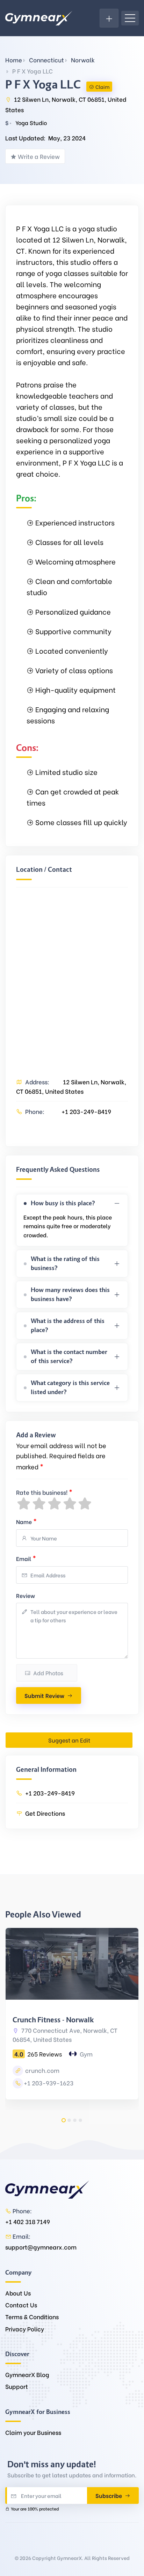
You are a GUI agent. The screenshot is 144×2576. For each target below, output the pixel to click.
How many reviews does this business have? (70, 1294)
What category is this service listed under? (70, 1387)
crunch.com (42, 2070)
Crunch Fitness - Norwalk (53, 2020)
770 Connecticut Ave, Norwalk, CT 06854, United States (65, 2035)
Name (26, 1521)
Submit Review (44, 1695)
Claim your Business (33, 2432)
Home (14, 60)
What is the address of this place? (68, 1325)
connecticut (46, 60)
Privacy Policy (25, 2329)
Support (17, 2386)
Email (26, 1558)
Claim (102, 87)
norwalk (83, 60)
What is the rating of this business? (65, 1263)
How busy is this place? (63, 1203)
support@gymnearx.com (41, 2247)
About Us (18, 2293)
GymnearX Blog (27, 2374)
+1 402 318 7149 (28, 2221)
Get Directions (45, 1813)
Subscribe (109, 2495)
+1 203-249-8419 (86, 1111)
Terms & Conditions (32, 2317)
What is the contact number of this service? (69, 1356)
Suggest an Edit (69, 1740)
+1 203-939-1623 (49, 2083)
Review (26, 1595)
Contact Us (21, 2305)
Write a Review (39, 156)
